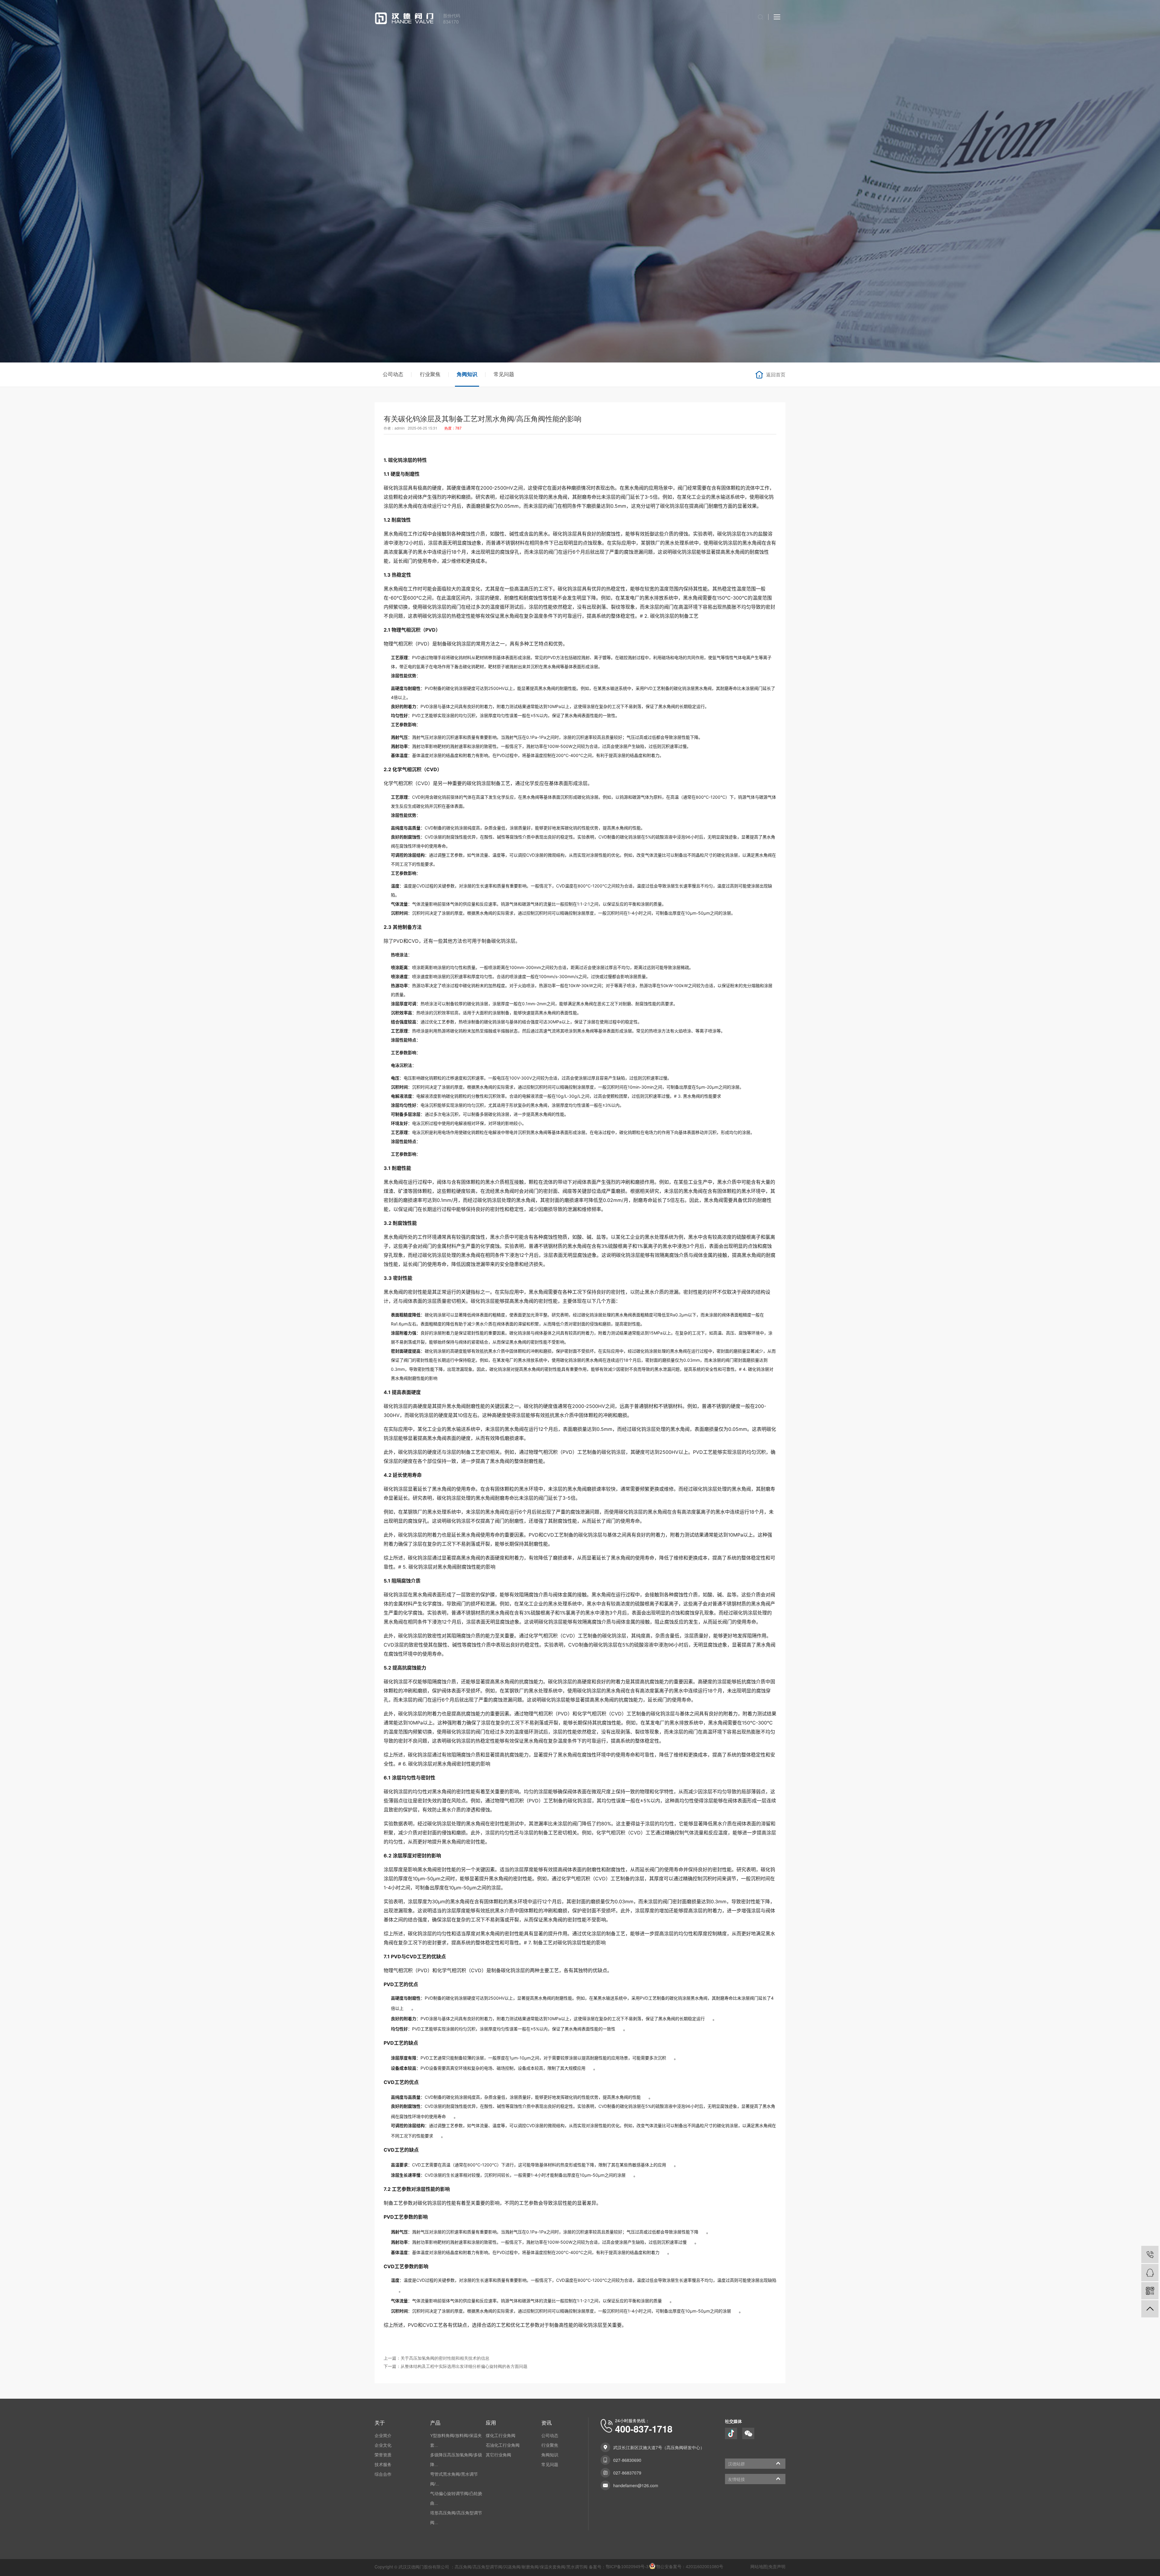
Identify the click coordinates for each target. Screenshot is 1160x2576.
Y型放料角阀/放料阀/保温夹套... (456, 2440)
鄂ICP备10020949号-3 (627, 2567)
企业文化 (383, 2445)
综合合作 (383, 2474)
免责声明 (777, 2567)
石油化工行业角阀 (503, 2445)
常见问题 (504, 374)
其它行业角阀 (498, 2455)
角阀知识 (467, 374)
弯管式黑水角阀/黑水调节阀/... (454, 2479)
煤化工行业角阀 (501, 2436)
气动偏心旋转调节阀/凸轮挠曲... (456, 2498)
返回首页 (776, 375)
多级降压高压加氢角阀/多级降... (456, 2460)
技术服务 (383, 2465)
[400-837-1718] (1150, 2254)
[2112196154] (1150, 2273)
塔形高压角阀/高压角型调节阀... (456, 2518)
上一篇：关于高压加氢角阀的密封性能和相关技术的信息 (437, 2358)
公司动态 (393, 374)
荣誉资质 (383, 2455)
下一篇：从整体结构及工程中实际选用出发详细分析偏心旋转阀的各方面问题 (456, 2367)
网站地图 (759, 2567)
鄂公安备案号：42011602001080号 (690, 2567)
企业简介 (383, 2436)
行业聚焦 (430, 374)
